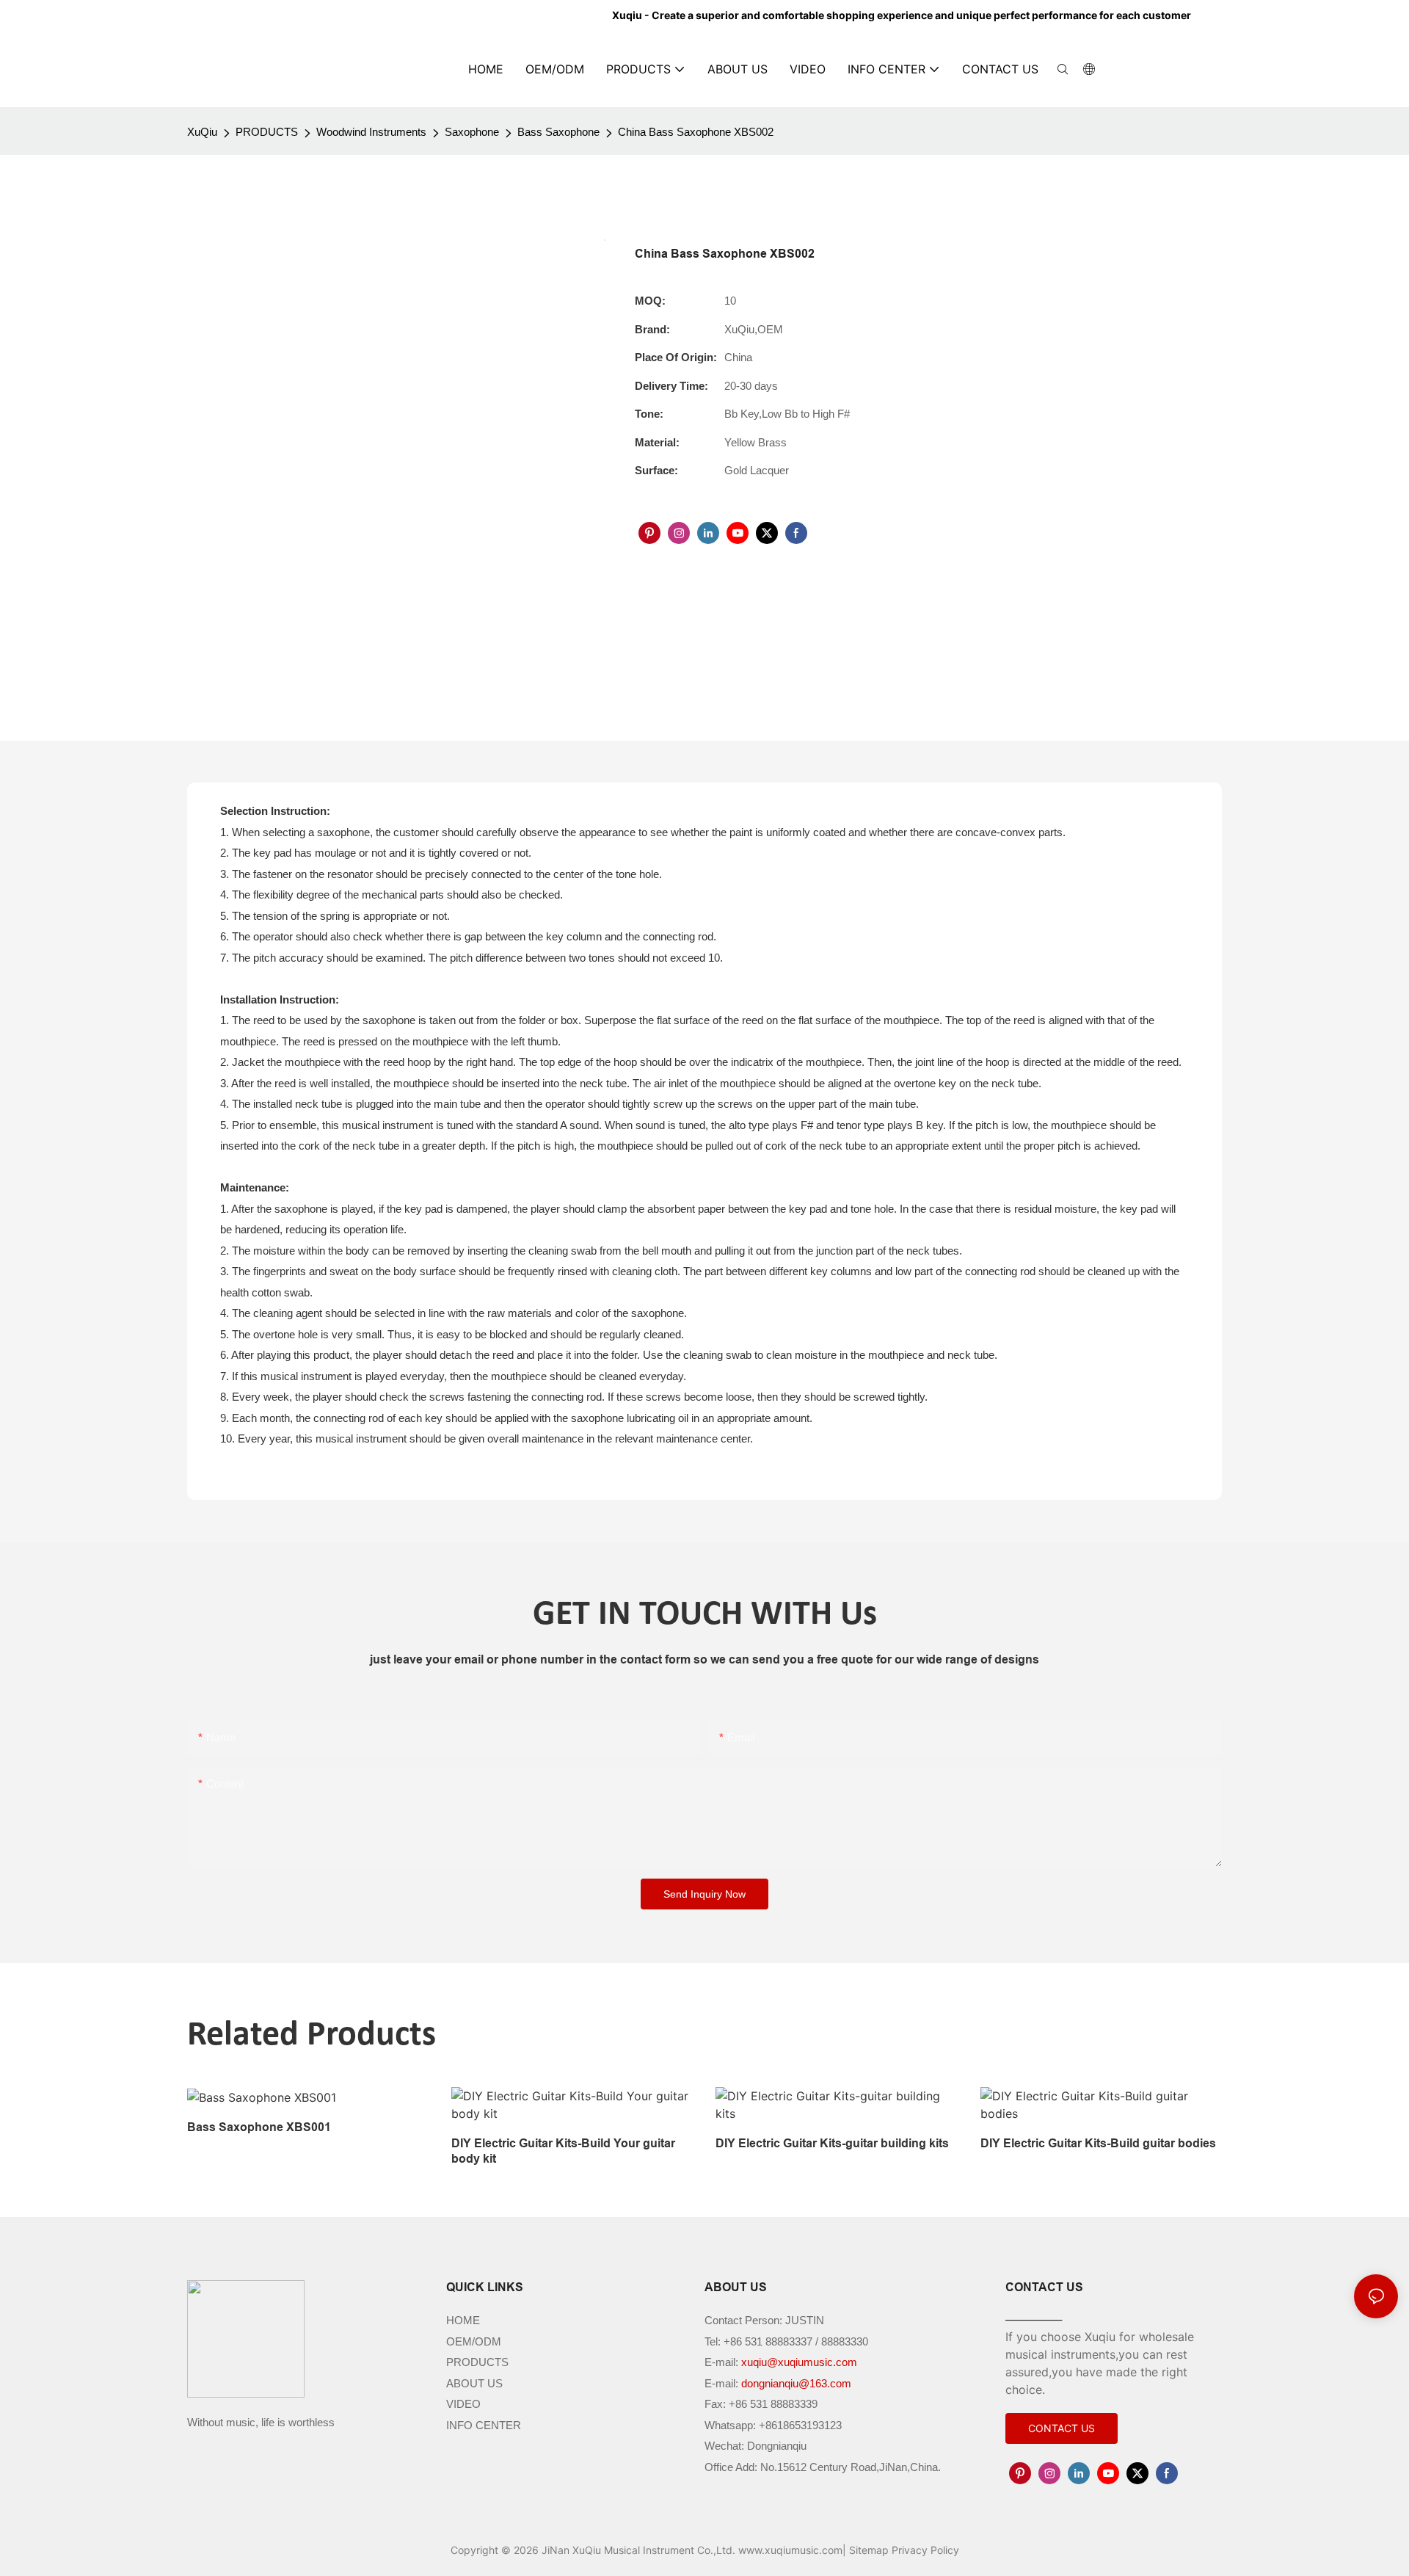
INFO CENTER (484, 2425)
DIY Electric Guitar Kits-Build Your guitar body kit (563, 2151)
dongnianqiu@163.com (796, 2383)
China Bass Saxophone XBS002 (696, 132)
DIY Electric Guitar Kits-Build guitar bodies (1098, 2143)
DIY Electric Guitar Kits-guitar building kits (832, 2143)
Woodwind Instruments (371, 132)
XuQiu (202, 132)
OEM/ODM (474, 2341)
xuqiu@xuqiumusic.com (799, 2362)
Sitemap (869, 2550)
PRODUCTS (267, 132)
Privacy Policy (925, 2550)
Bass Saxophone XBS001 (259, 2127)
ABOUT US (474, 2383)
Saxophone (472, 132)
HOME (463, 2320)
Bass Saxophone (558, 132)
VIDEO (463, 2404)
